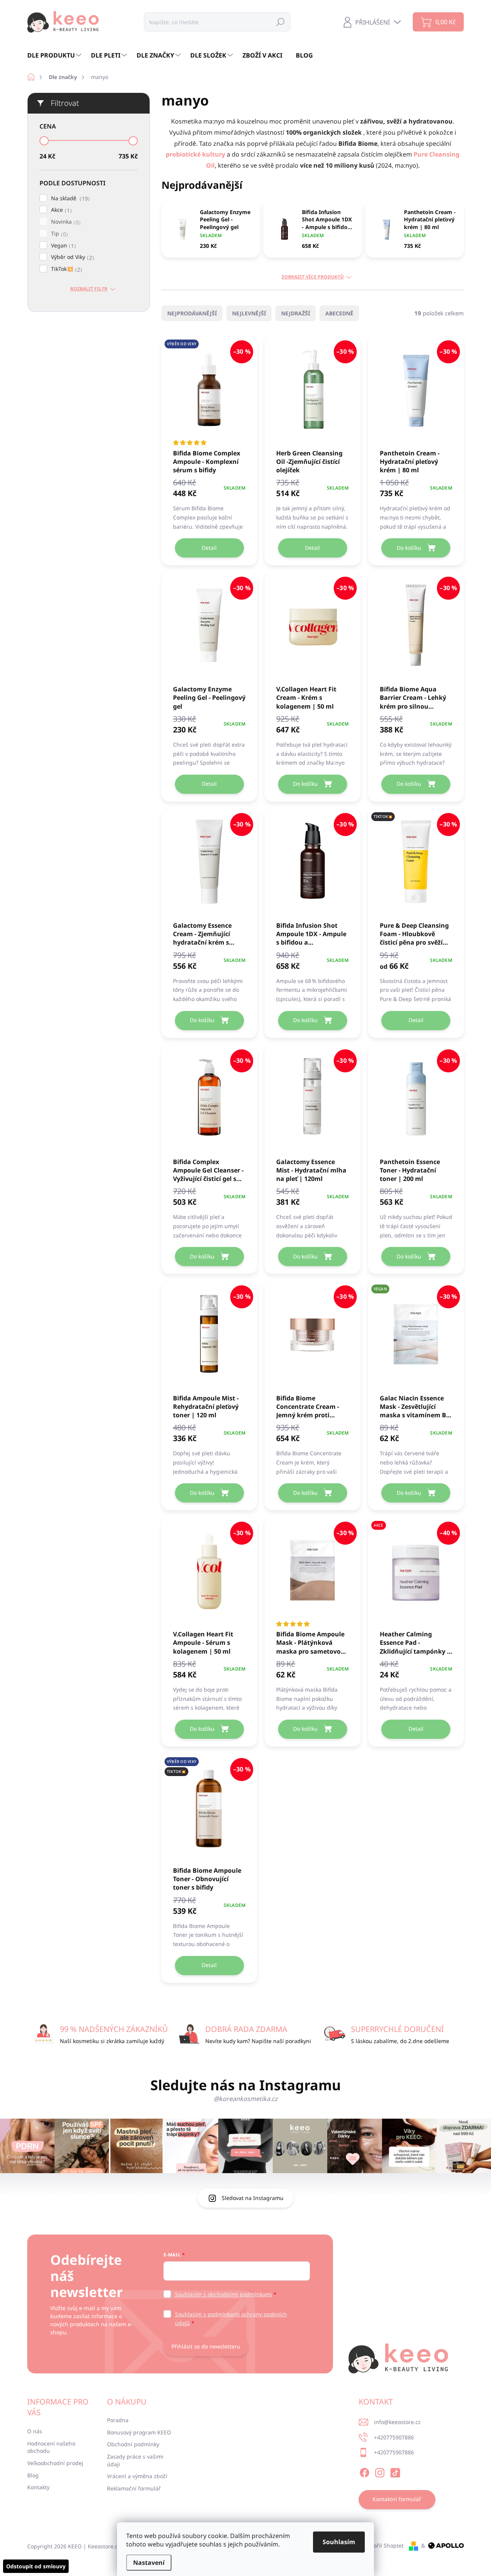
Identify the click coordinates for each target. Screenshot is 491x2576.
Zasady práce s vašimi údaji (135, 2460)
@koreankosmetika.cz (246, 2099)
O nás (35, 2431)
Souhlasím (339, 2542)
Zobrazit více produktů (313, 277)
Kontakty (38, 2487)
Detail (209, 548)
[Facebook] (364, 2472)
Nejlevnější (249, 313)
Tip (58, 234)
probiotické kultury (196, 154)
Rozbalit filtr (89, 289)
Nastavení (149, 2563)
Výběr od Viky (72, 257)
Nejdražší (296, 313)
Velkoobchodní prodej (55, 2463)
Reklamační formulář (134, 2488)
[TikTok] (395, 2472)
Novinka (65, 222)
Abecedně (339, 313)
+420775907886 (394, 2437)
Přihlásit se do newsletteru (206, 2346)
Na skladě (69, 199)
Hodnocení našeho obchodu (51, 2447)
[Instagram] (380, 2472)
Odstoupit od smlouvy (36, 2566)
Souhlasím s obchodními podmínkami (223, 2294)
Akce (60, 210)
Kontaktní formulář (397, 2499)
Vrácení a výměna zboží (137, 2476)
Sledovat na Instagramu (253, 2198)
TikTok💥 (66, 269)
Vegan (63, 246)
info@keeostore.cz (397, 2422)
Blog (33, 2475)
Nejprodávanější (192, 313)
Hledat (280, 22)
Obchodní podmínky (133, 2444)
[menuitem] (55, 55)
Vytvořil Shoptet (383, 2545)
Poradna (118, 2420)
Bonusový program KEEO (139, 2432)
